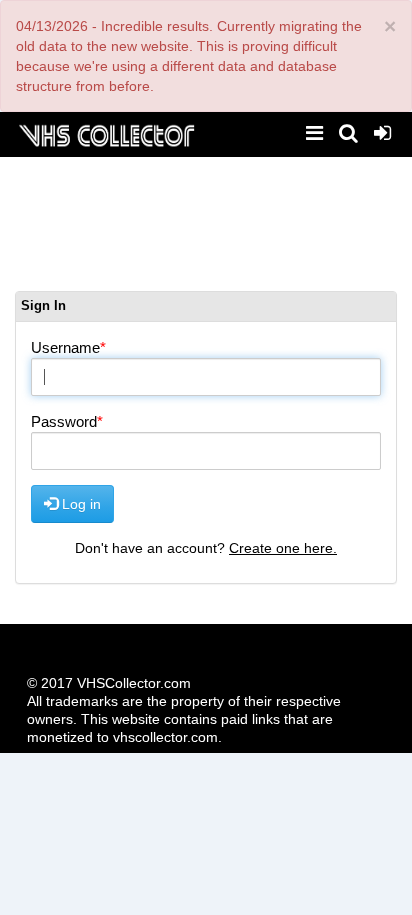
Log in (79, 504)
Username (65, 347)
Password (64, 421)
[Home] (106, 133)
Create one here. (283, 548)
